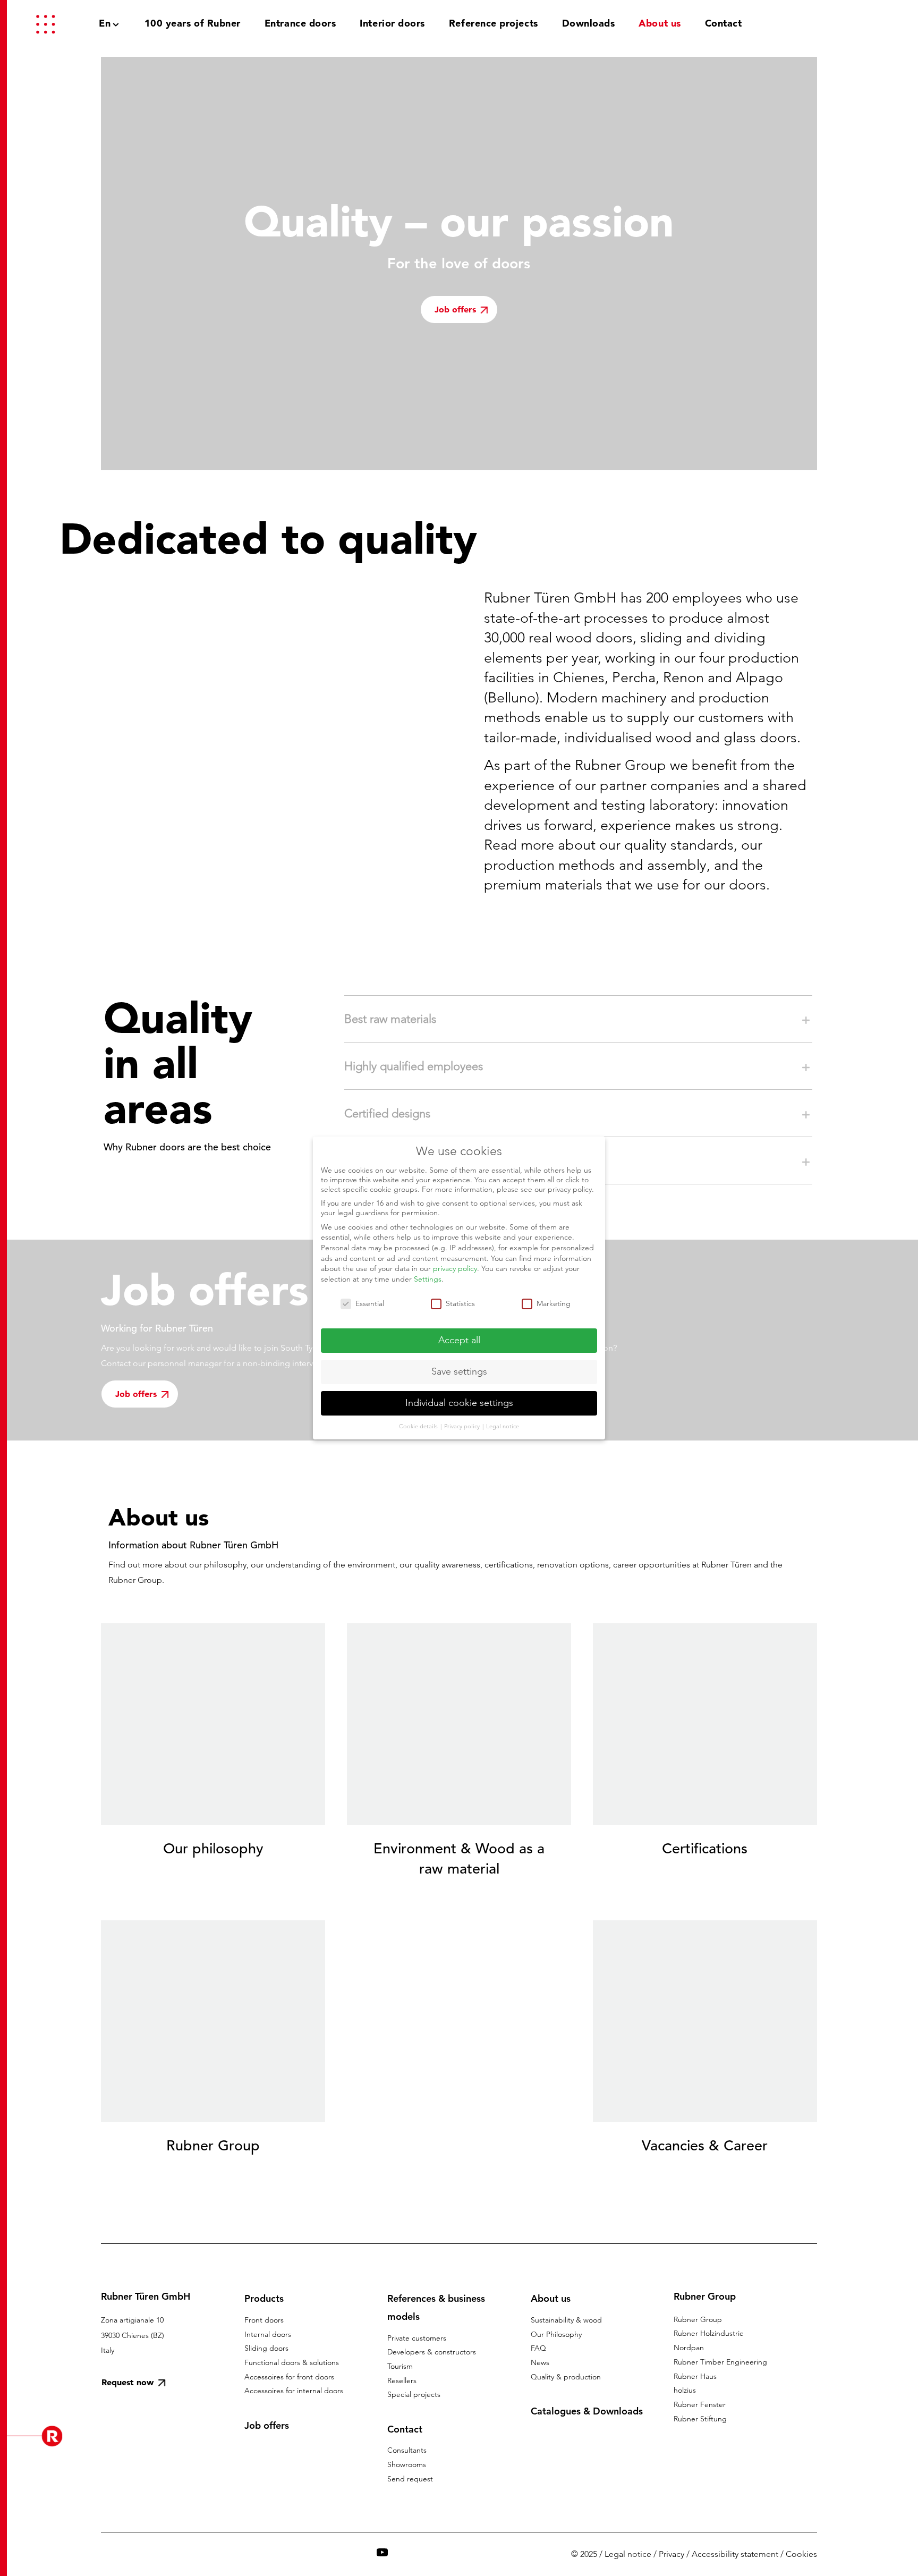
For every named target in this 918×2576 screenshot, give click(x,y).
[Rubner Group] (841, 23)
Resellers (402, 2380)
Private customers (417, 2338)
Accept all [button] (459, 1340)
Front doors (264, 2320)
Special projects (414, 2394)
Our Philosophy (556, 2334)
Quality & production (566, 2377)
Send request (410, 2479)
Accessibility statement (735, 2554)
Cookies (801, 2554)
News (540, 2362)
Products (264, 2298)
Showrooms (407, 2464)
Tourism (400, 2366)
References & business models (436, 2307)
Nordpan (689, 2348)
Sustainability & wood (566, 2320)
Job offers (267, 2425)
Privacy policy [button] (463, 1426)
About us (551, 2298)
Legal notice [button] (503, 1426)
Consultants (407, 2450)
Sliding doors (266, 2348)
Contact (405, 2429)
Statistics (460, 1303)
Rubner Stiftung (700, 2419)
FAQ (538, 2348)
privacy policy (455, 1268)
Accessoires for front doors (289, 2377)
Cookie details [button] (419, 1426)
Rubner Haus (695, 2376)
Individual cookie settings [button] (459, 1403)
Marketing (554, 1303)
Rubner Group (698, 2319)
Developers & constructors (432, 2352)
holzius (685, 2390)
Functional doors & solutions (292, 2362)
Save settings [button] (459, 1371)
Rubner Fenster (700, 2404)
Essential (370, 1303)
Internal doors (268, 2334)
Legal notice (628, 2554)
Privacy (671, 2554)
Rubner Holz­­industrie (709, 2333)
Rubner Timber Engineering (720, 2362)
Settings (428, 1279)
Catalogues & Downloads (587, 2411)
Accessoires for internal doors (294, 2391)
